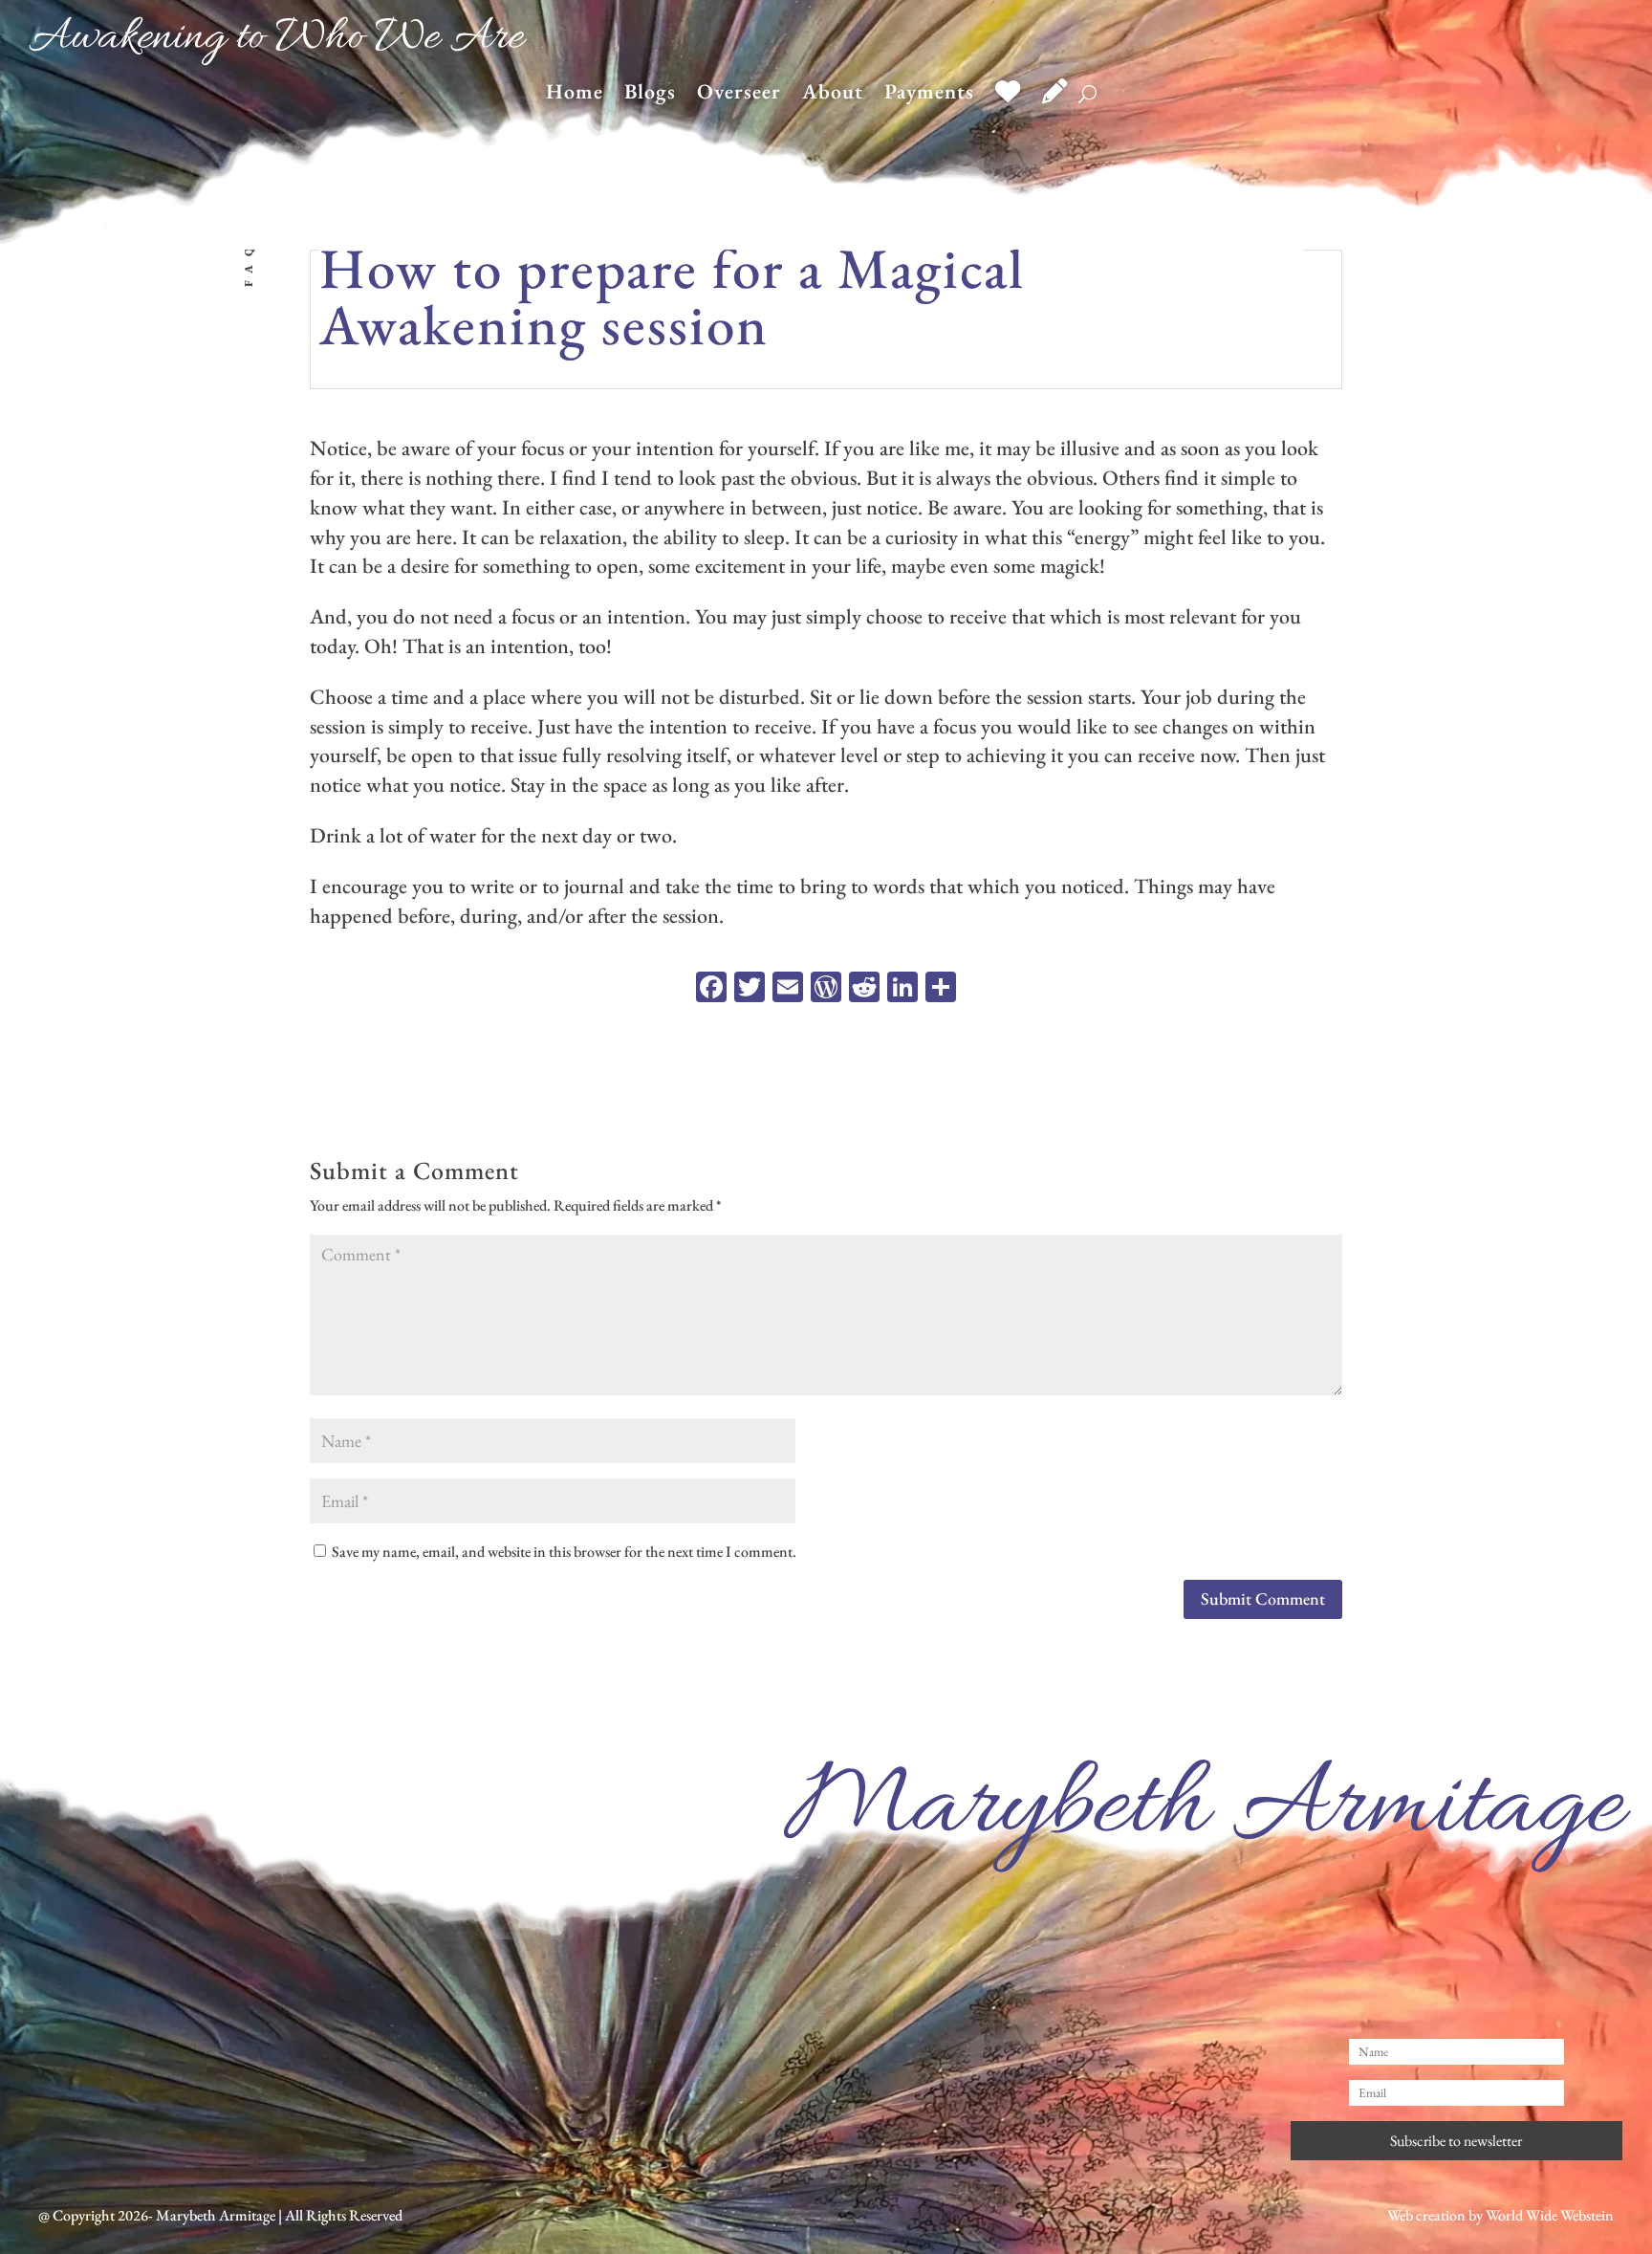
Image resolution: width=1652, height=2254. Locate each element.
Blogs (650, 95)
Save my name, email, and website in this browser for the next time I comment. (564, 1552)
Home (575, 95)
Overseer (739, 95)
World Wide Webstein (1550, 2215)
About (833, 95)
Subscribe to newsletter (1456, 2141)
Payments (929, 95)
